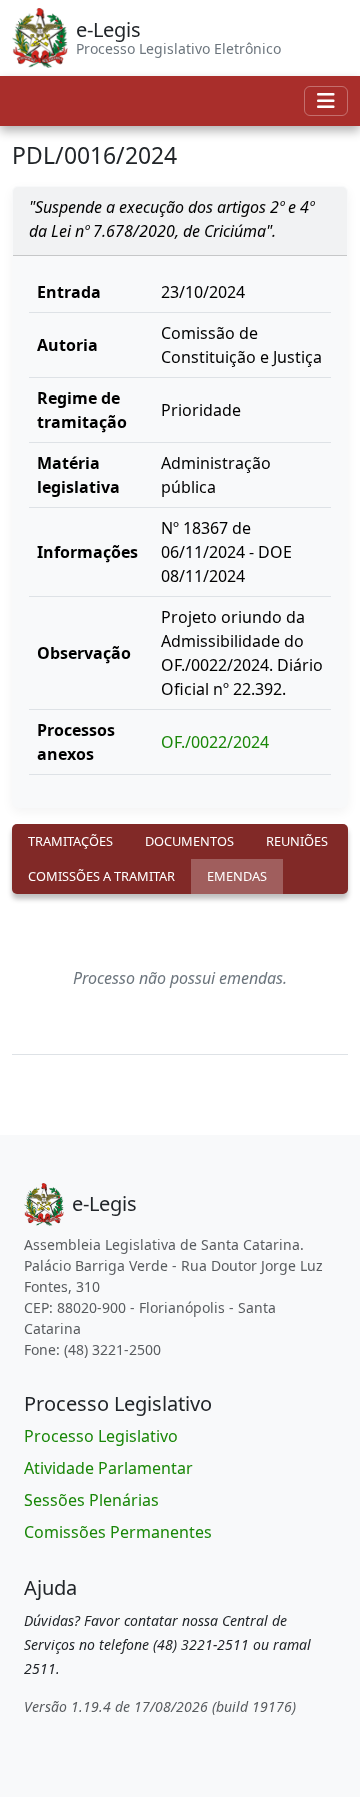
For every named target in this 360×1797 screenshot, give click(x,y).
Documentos (189, 841)
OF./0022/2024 (215, 742)
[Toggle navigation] (326, 101)
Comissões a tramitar (101, 876)
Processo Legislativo (101, 1436)
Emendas (237, 876)
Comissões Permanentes (118, 1532)
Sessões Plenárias (91, 1500)
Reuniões (297, 841)
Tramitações (70, 841)
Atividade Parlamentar (108, 1468)
